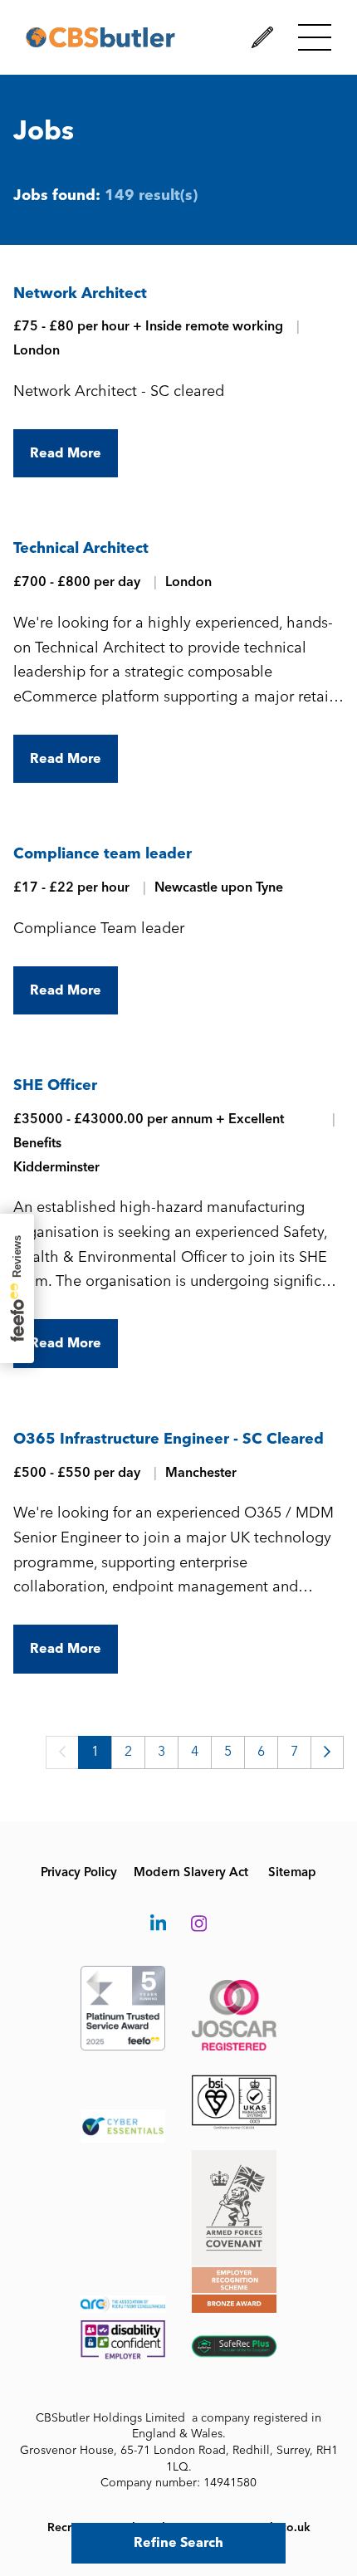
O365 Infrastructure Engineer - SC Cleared (169, 1439)
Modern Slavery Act (191, 1872)
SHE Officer (55, 1085)
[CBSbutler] (100, 37)
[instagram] (199, 1924)
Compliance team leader (103, 853)
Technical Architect (81, 548)
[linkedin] (158, 1924)
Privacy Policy (79, 1872)
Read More (66, 453)
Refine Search (178, 2542)
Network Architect (80, 293)
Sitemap (292, 1872)
